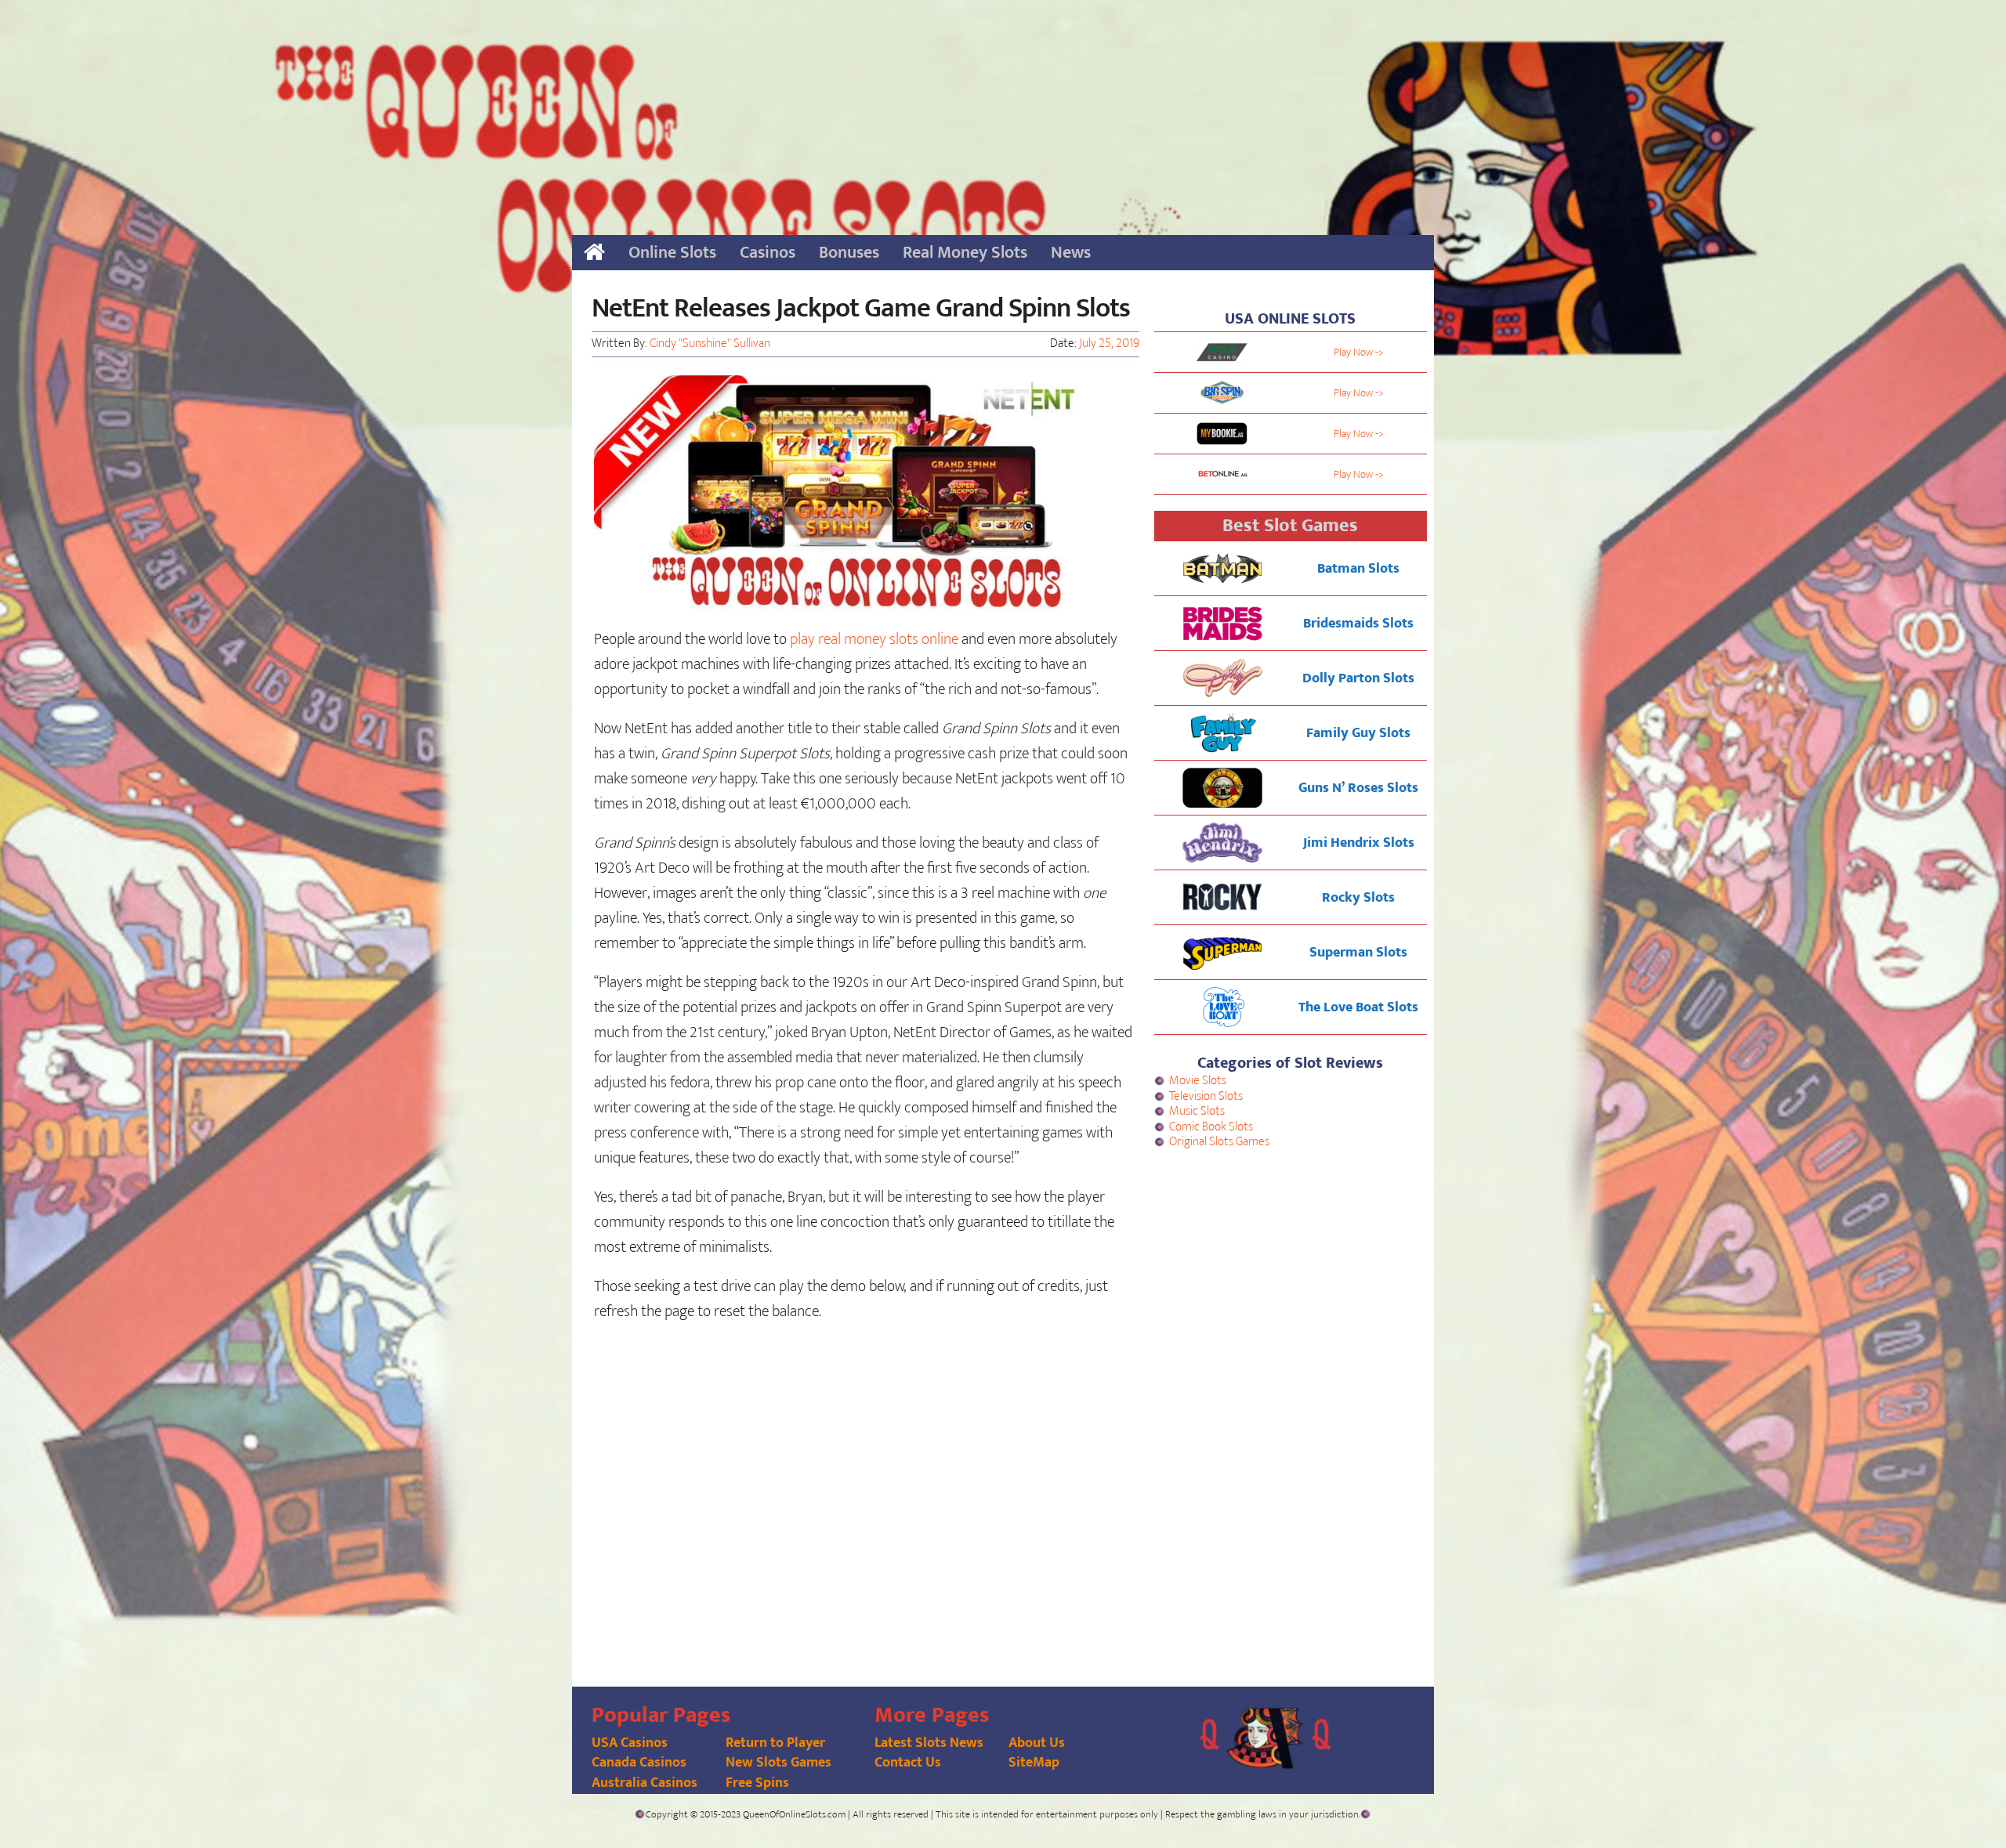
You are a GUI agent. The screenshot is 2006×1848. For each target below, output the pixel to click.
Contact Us (908, 1763)
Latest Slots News (929, 1743)
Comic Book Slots (1211, 1127)
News (1071, 253)
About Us (1037, 1743)
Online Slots (672, 253)
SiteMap (1034, 1763)
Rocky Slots (1358, 898)
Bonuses (849, 253)
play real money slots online (874, 639)
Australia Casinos (645, 1783)
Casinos (768, 253)
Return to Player (775, 1743)
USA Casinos (630, 1743)
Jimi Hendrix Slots (1359, 843)
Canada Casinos (639, 1763)
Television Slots (1206, 1096)
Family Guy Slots (1358, 733)
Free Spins (757, 1783)
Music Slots (1197, 1111)
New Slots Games (779, 1763)
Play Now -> (1359, 352)
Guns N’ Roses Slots (1358, 788)
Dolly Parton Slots (1358, 678)
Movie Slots (1198, 1081)
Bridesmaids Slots (1358, 624)
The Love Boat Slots (1358, 1007)
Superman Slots (1358, 953)
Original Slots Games (1219, 1142)
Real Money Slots (965, 253)
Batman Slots (1358, 569)
